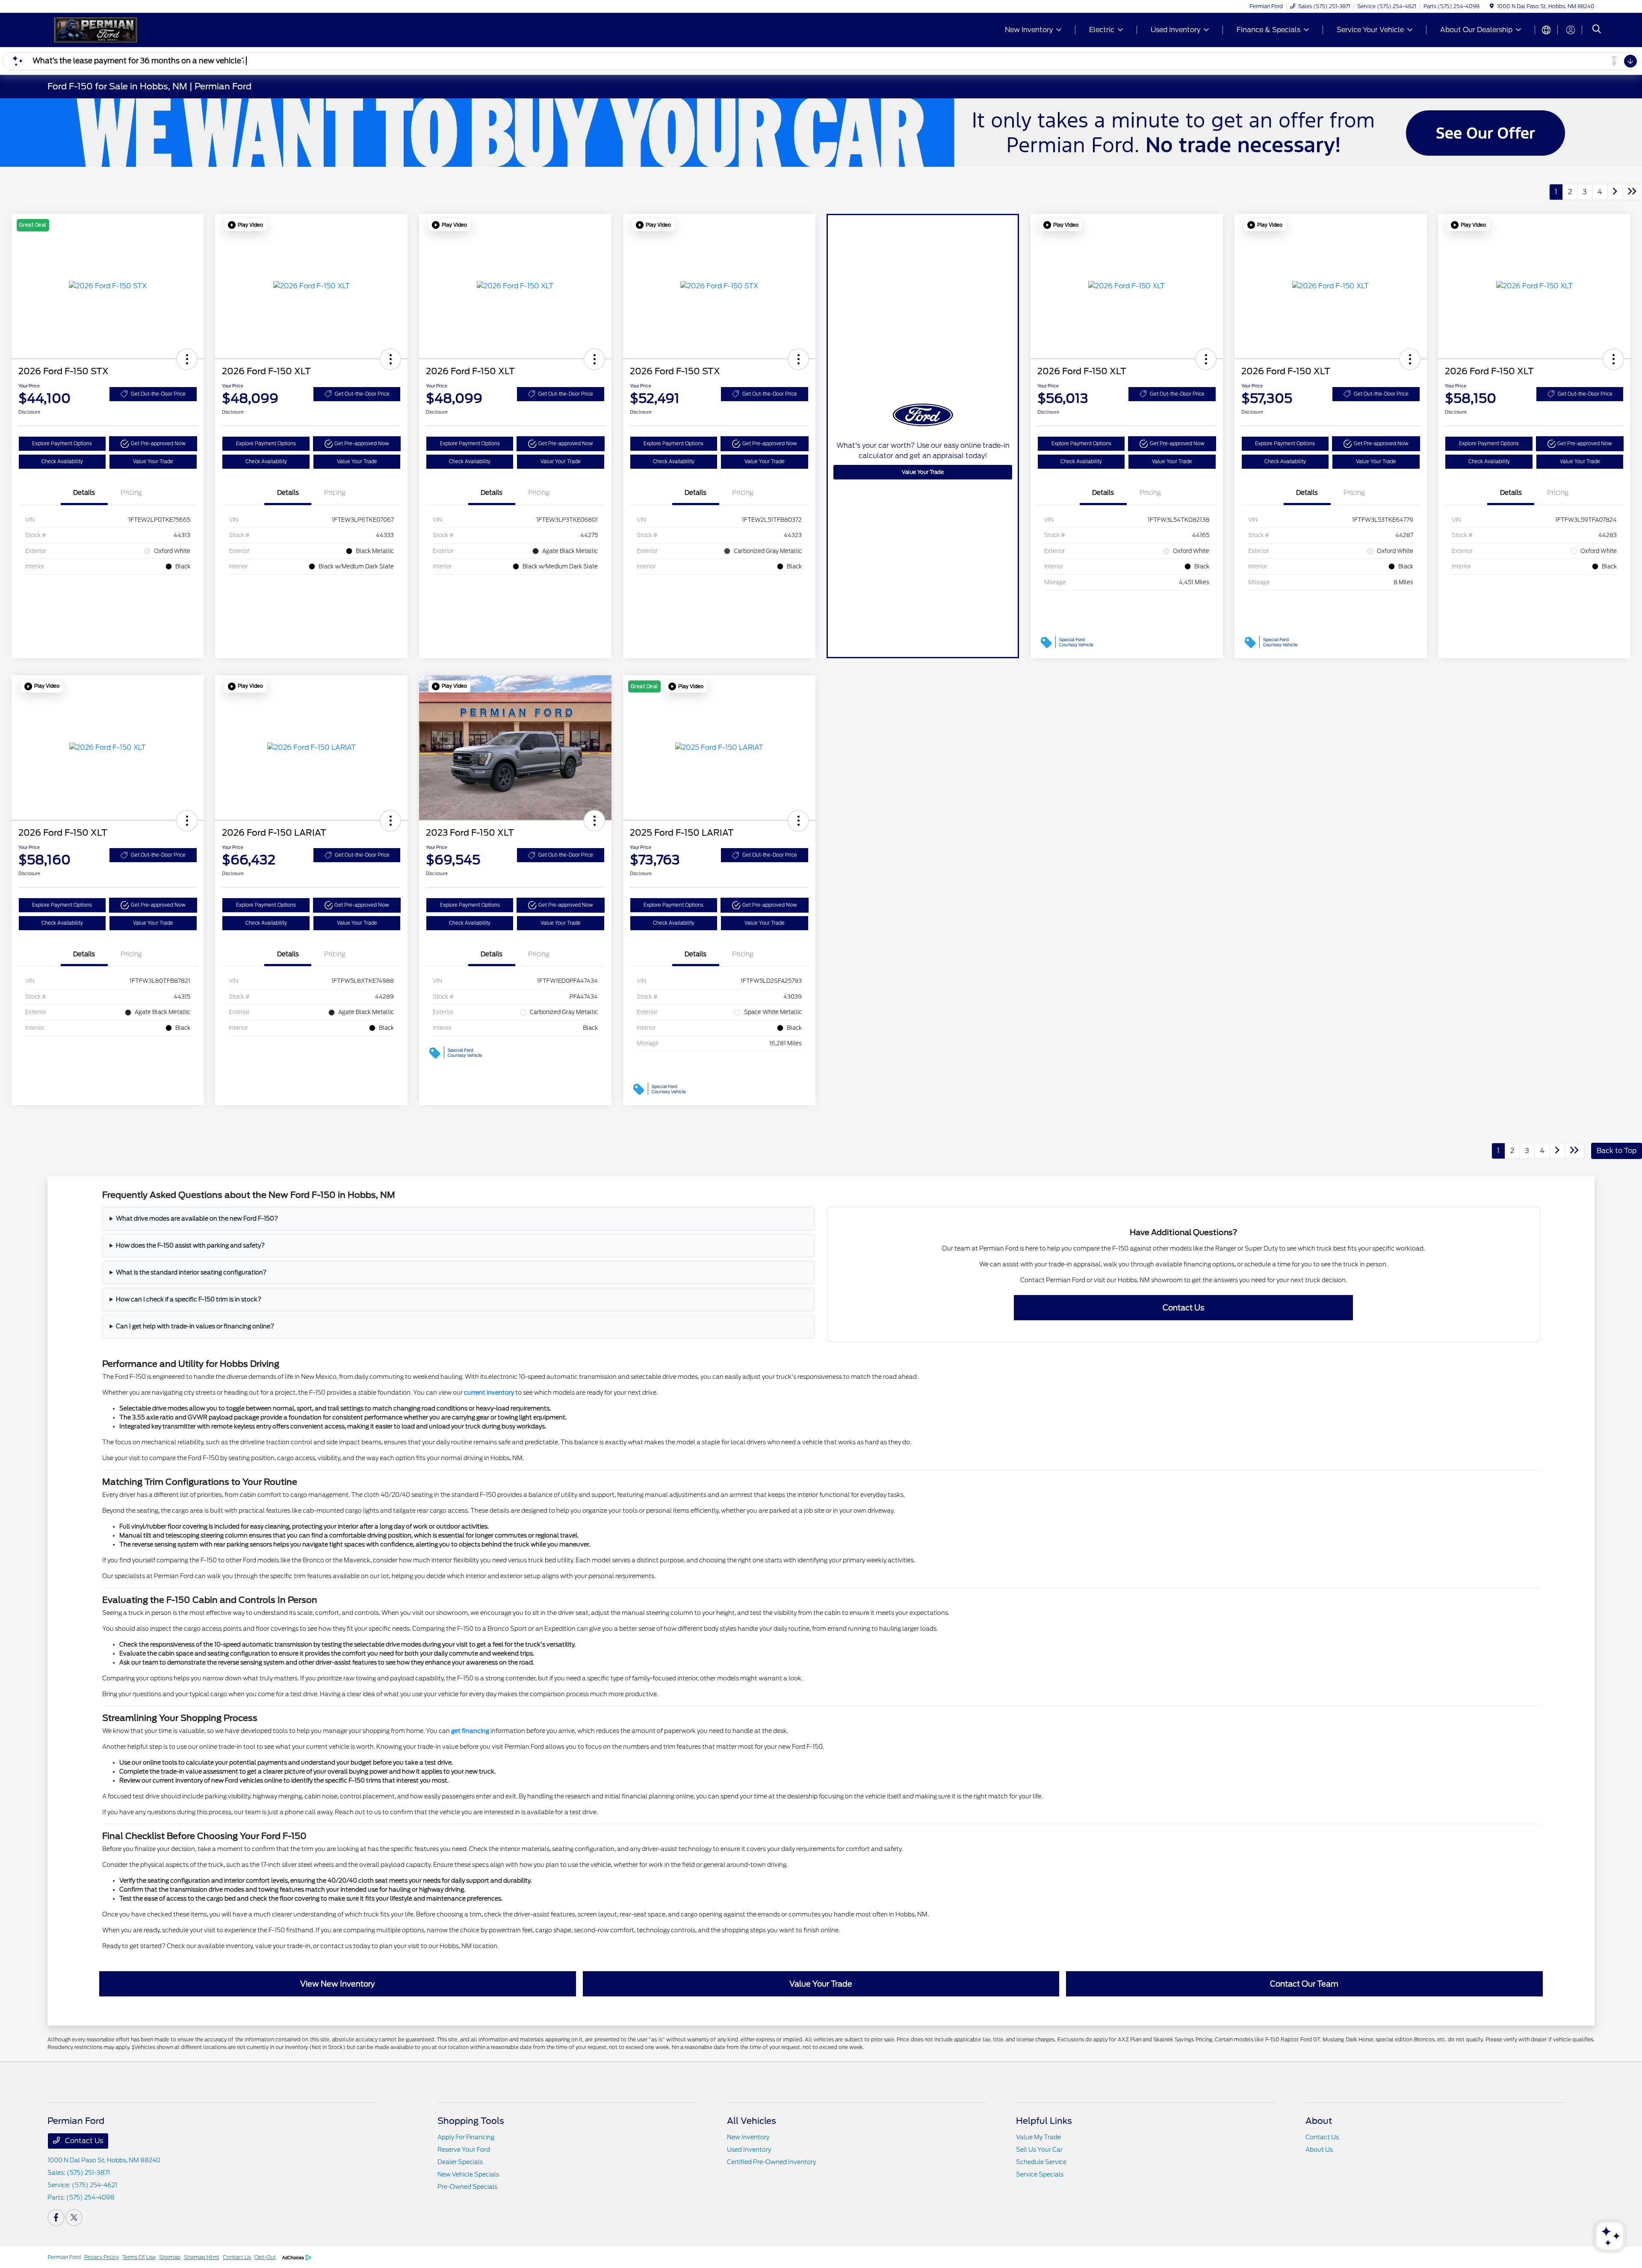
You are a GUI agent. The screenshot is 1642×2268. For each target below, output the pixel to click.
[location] (1492, 6)
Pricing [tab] (131, 493)
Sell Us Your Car (1039, 2150)
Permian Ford (64, 2257)
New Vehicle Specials (468, 2174)
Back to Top (1617, 1151)
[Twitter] (74, 2218)
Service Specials (1040, 2174)
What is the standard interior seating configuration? (191, 1272)
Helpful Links (1044, 2121)
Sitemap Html (202, 2257)
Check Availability (62, 461)
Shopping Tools (471, 2121)
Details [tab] (84, 493)
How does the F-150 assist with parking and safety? (190, 1245)
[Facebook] (56, 2218)
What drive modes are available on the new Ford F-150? (197, 1218)
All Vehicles (752, 2121)
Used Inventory (749, 2150)
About (1319, 2121)
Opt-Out (265, 2257)
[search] (1597, 30)
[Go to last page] (1632, 192)
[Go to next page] (1615, 192)
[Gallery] (821, 133)
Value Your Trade (153, 461)
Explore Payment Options (62, 444)
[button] (187, 359)
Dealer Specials (460, 2162)
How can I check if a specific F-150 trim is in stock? (189, 1299)
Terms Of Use (139, 2257)
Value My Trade (1038, 2137)
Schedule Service (1041, 2162)
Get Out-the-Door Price (158, 394)
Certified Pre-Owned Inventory (771, 2162)
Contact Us (83, 2141)
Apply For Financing (466, 2137)
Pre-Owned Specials (467, 2187)
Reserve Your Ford (464, 2150)
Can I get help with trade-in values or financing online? (195, 1326)
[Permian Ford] (121, 29)
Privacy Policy (102, 2257)
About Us (1319, 2150)
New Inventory (748, 2137)
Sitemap (170, 2257)
